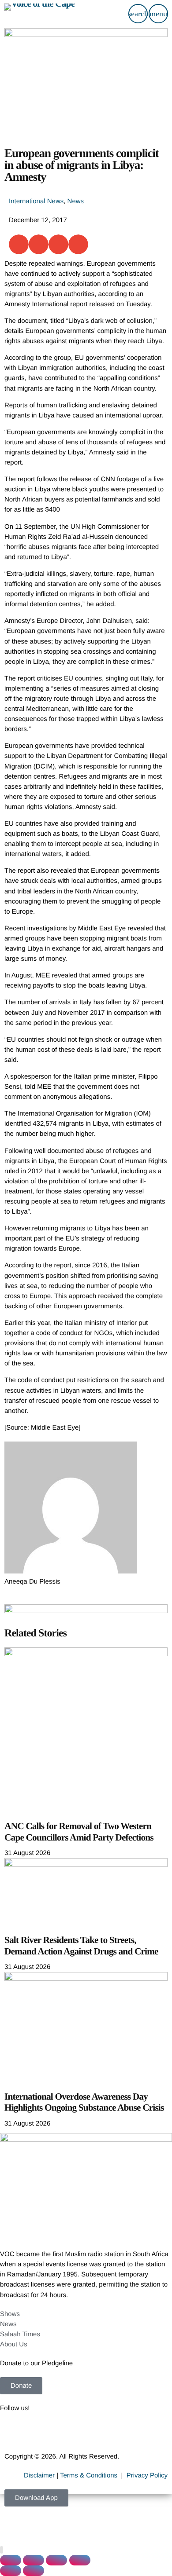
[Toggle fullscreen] (34, 2560)
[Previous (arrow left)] (11, 2571)
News (76, 201)
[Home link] (39, 14)
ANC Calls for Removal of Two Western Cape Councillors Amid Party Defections (79, 1832)
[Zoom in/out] (11, 2560)
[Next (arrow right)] (34, 2571)
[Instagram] (83, 2433)
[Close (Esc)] (80, 2560)
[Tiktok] (107, 2433)
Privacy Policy (147, 2475)
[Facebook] (11, 2433)
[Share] (56, 2560)
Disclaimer (39, 2475)
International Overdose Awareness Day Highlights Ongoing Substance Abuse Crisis (84, 2102)
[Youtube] (59, 2433)
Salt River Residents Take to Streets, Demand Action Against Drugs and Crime (81, 1946)
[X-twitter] (35, 2433)
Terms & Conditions (90, 2475)
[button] (19, 244)
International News (36, 201)
